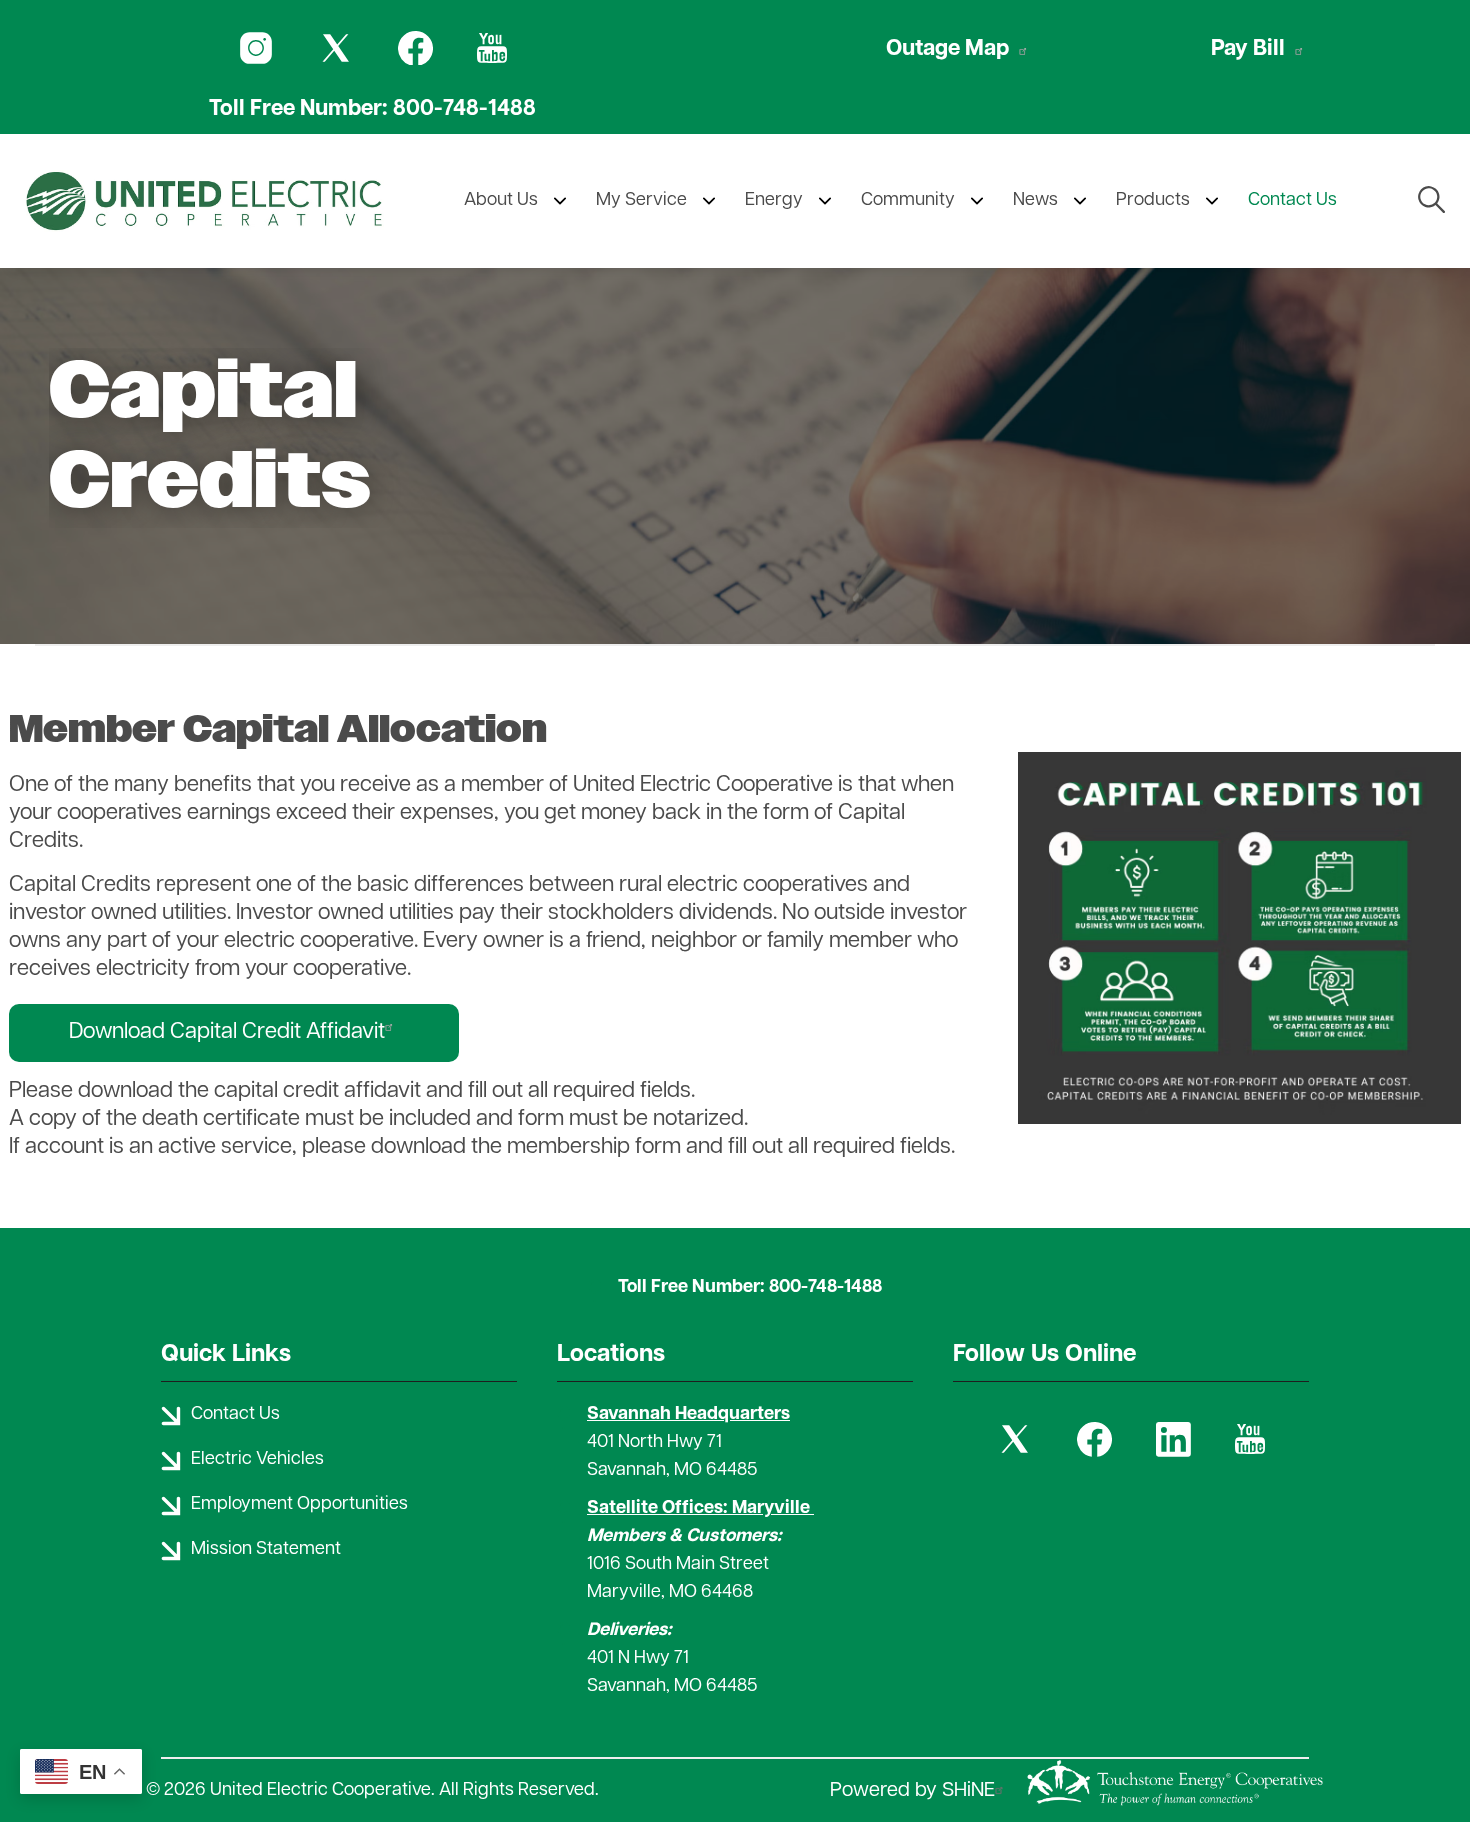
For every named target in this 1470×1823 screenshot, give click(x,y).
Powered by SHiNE (912, 1791)
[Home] (204, 201)
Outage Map (947, 49)
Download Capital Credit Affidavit (227, 1032)
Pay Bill (1248, 49)
